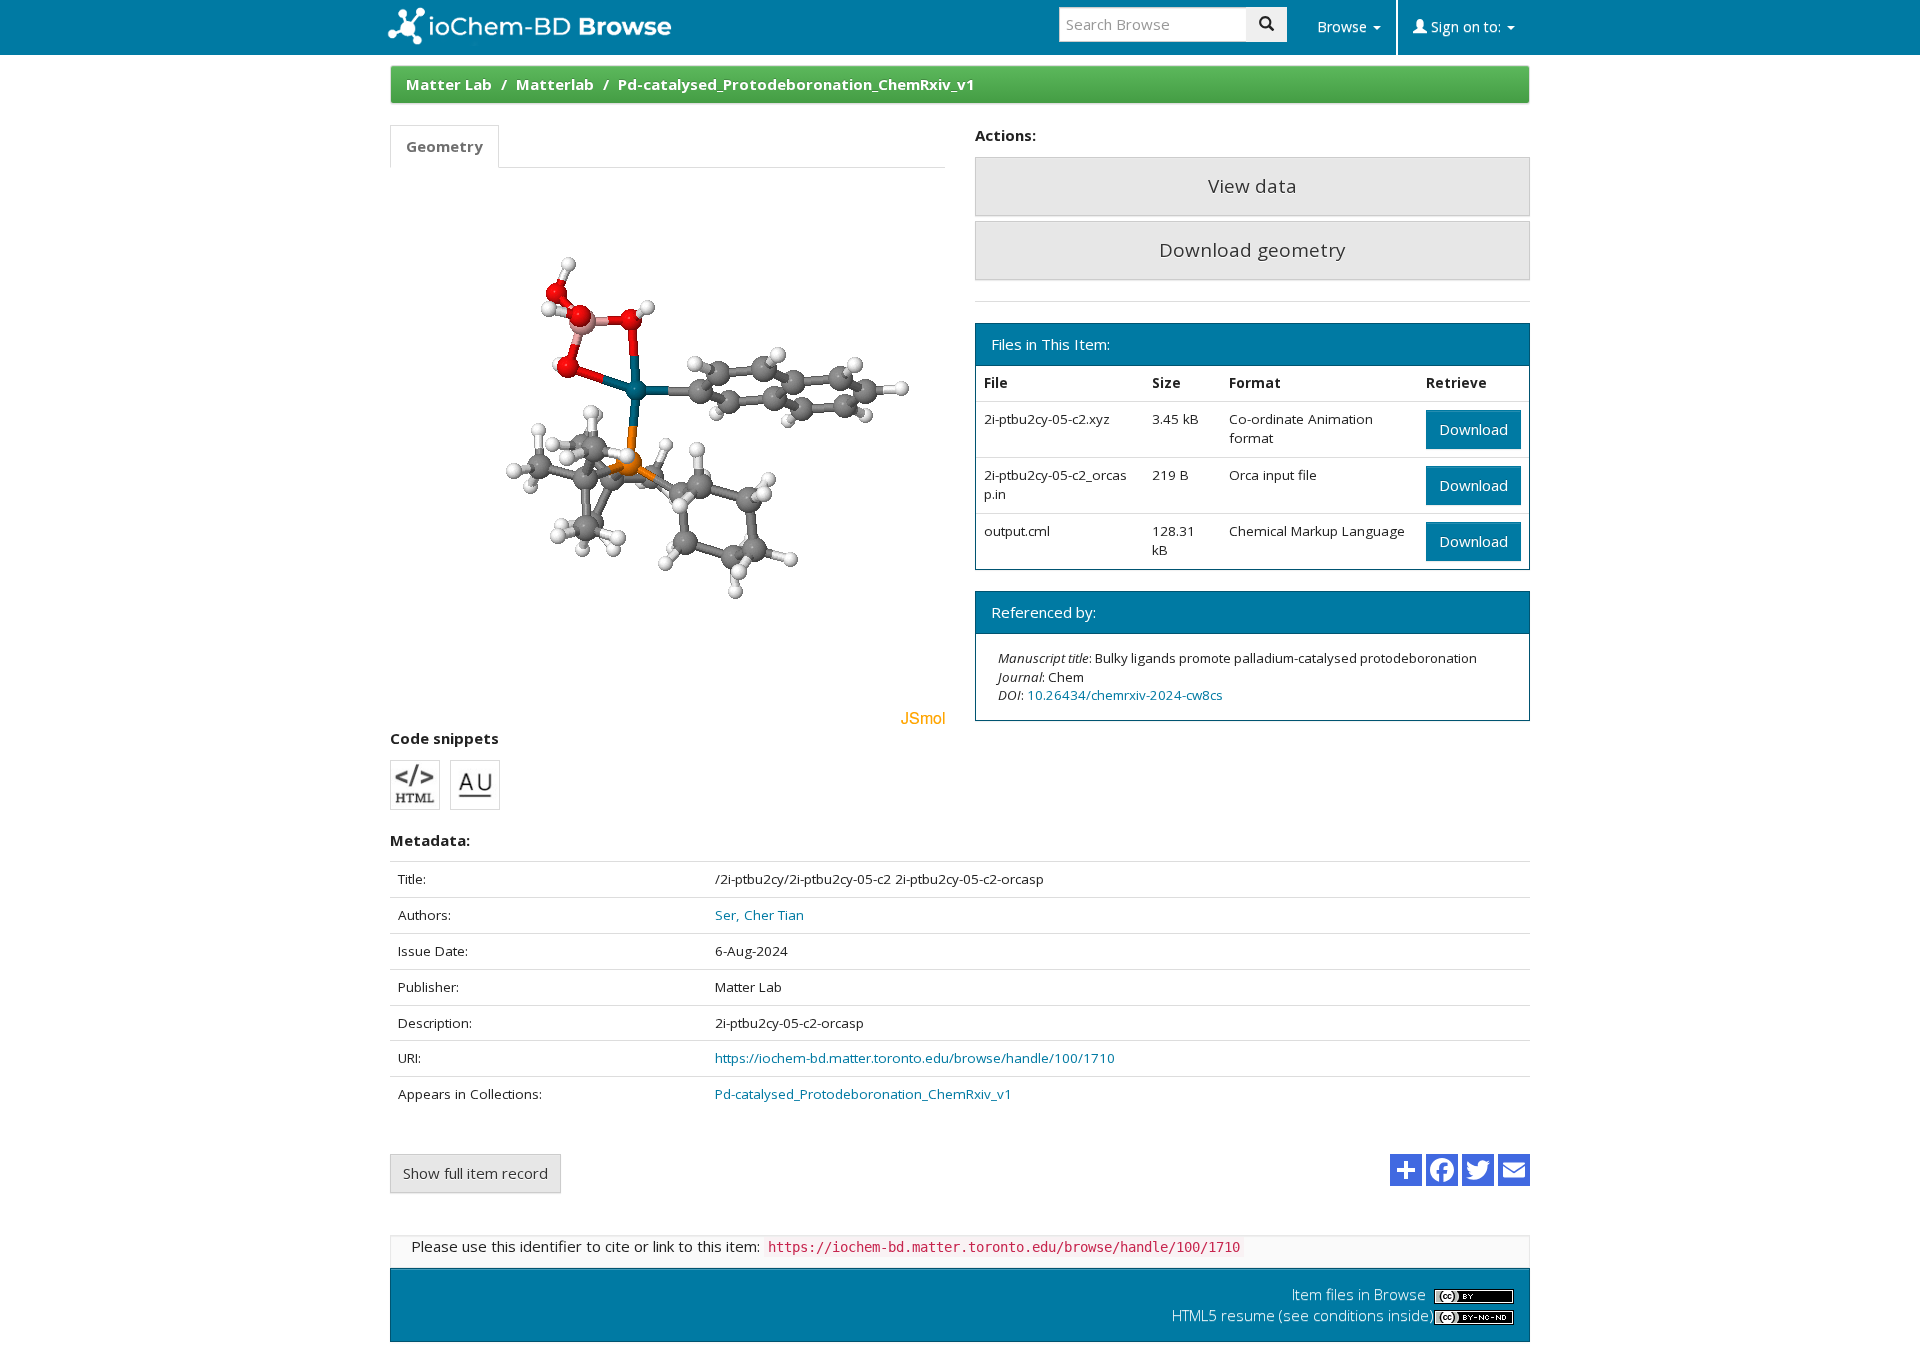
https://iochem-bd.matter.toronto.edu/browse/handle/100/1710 (915, 1058)
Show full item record (475, 1173)
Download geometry (1252, 250)
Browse (1344, 26)
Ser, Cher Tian (759, 915)
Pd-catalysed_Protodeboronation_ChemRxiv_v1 (796, 84)
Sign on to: (1466, 26)
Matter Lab (449, 84)
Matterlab (555, 84)
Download (1473, 429)
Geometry (444, 146)
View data (1252, 186)
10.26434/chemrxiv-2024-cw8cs (1125, 695)
